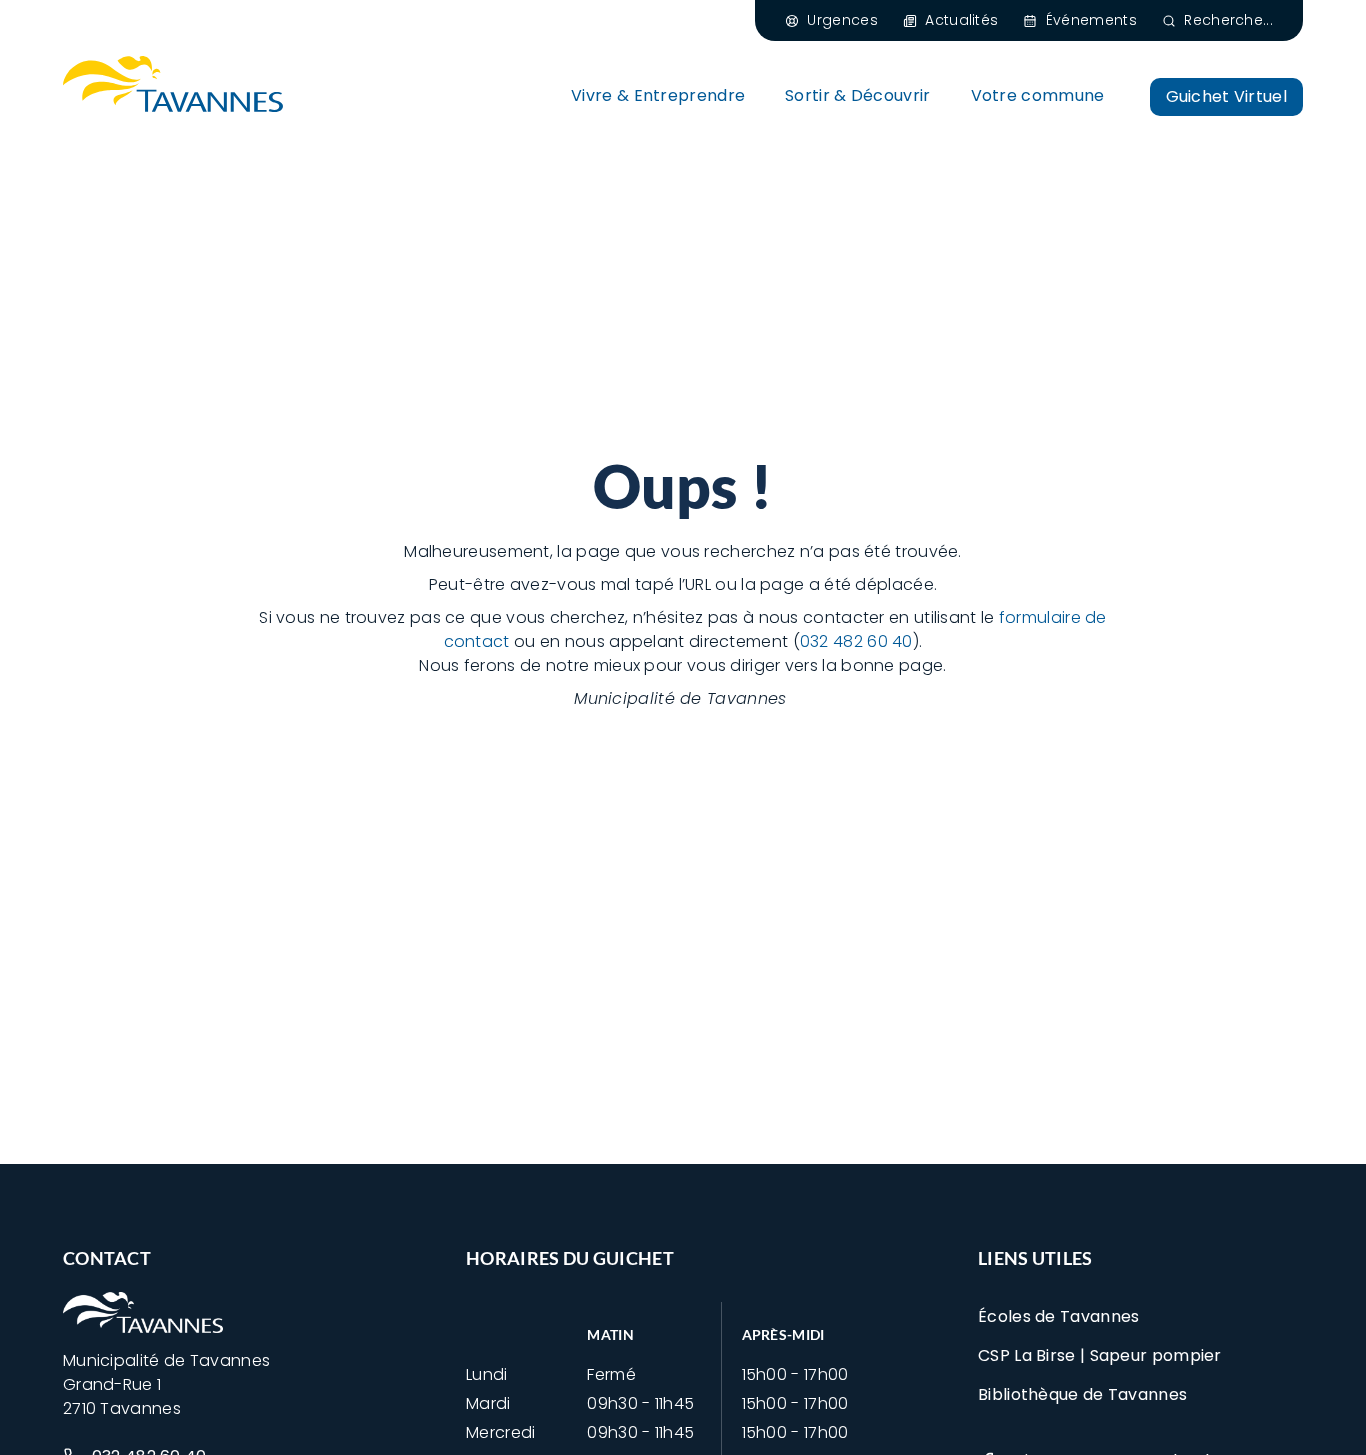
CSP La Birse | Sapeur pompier (1100, 1355)
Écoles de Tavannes (1058, 1316)
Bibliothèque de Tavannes (1082, 1394)
